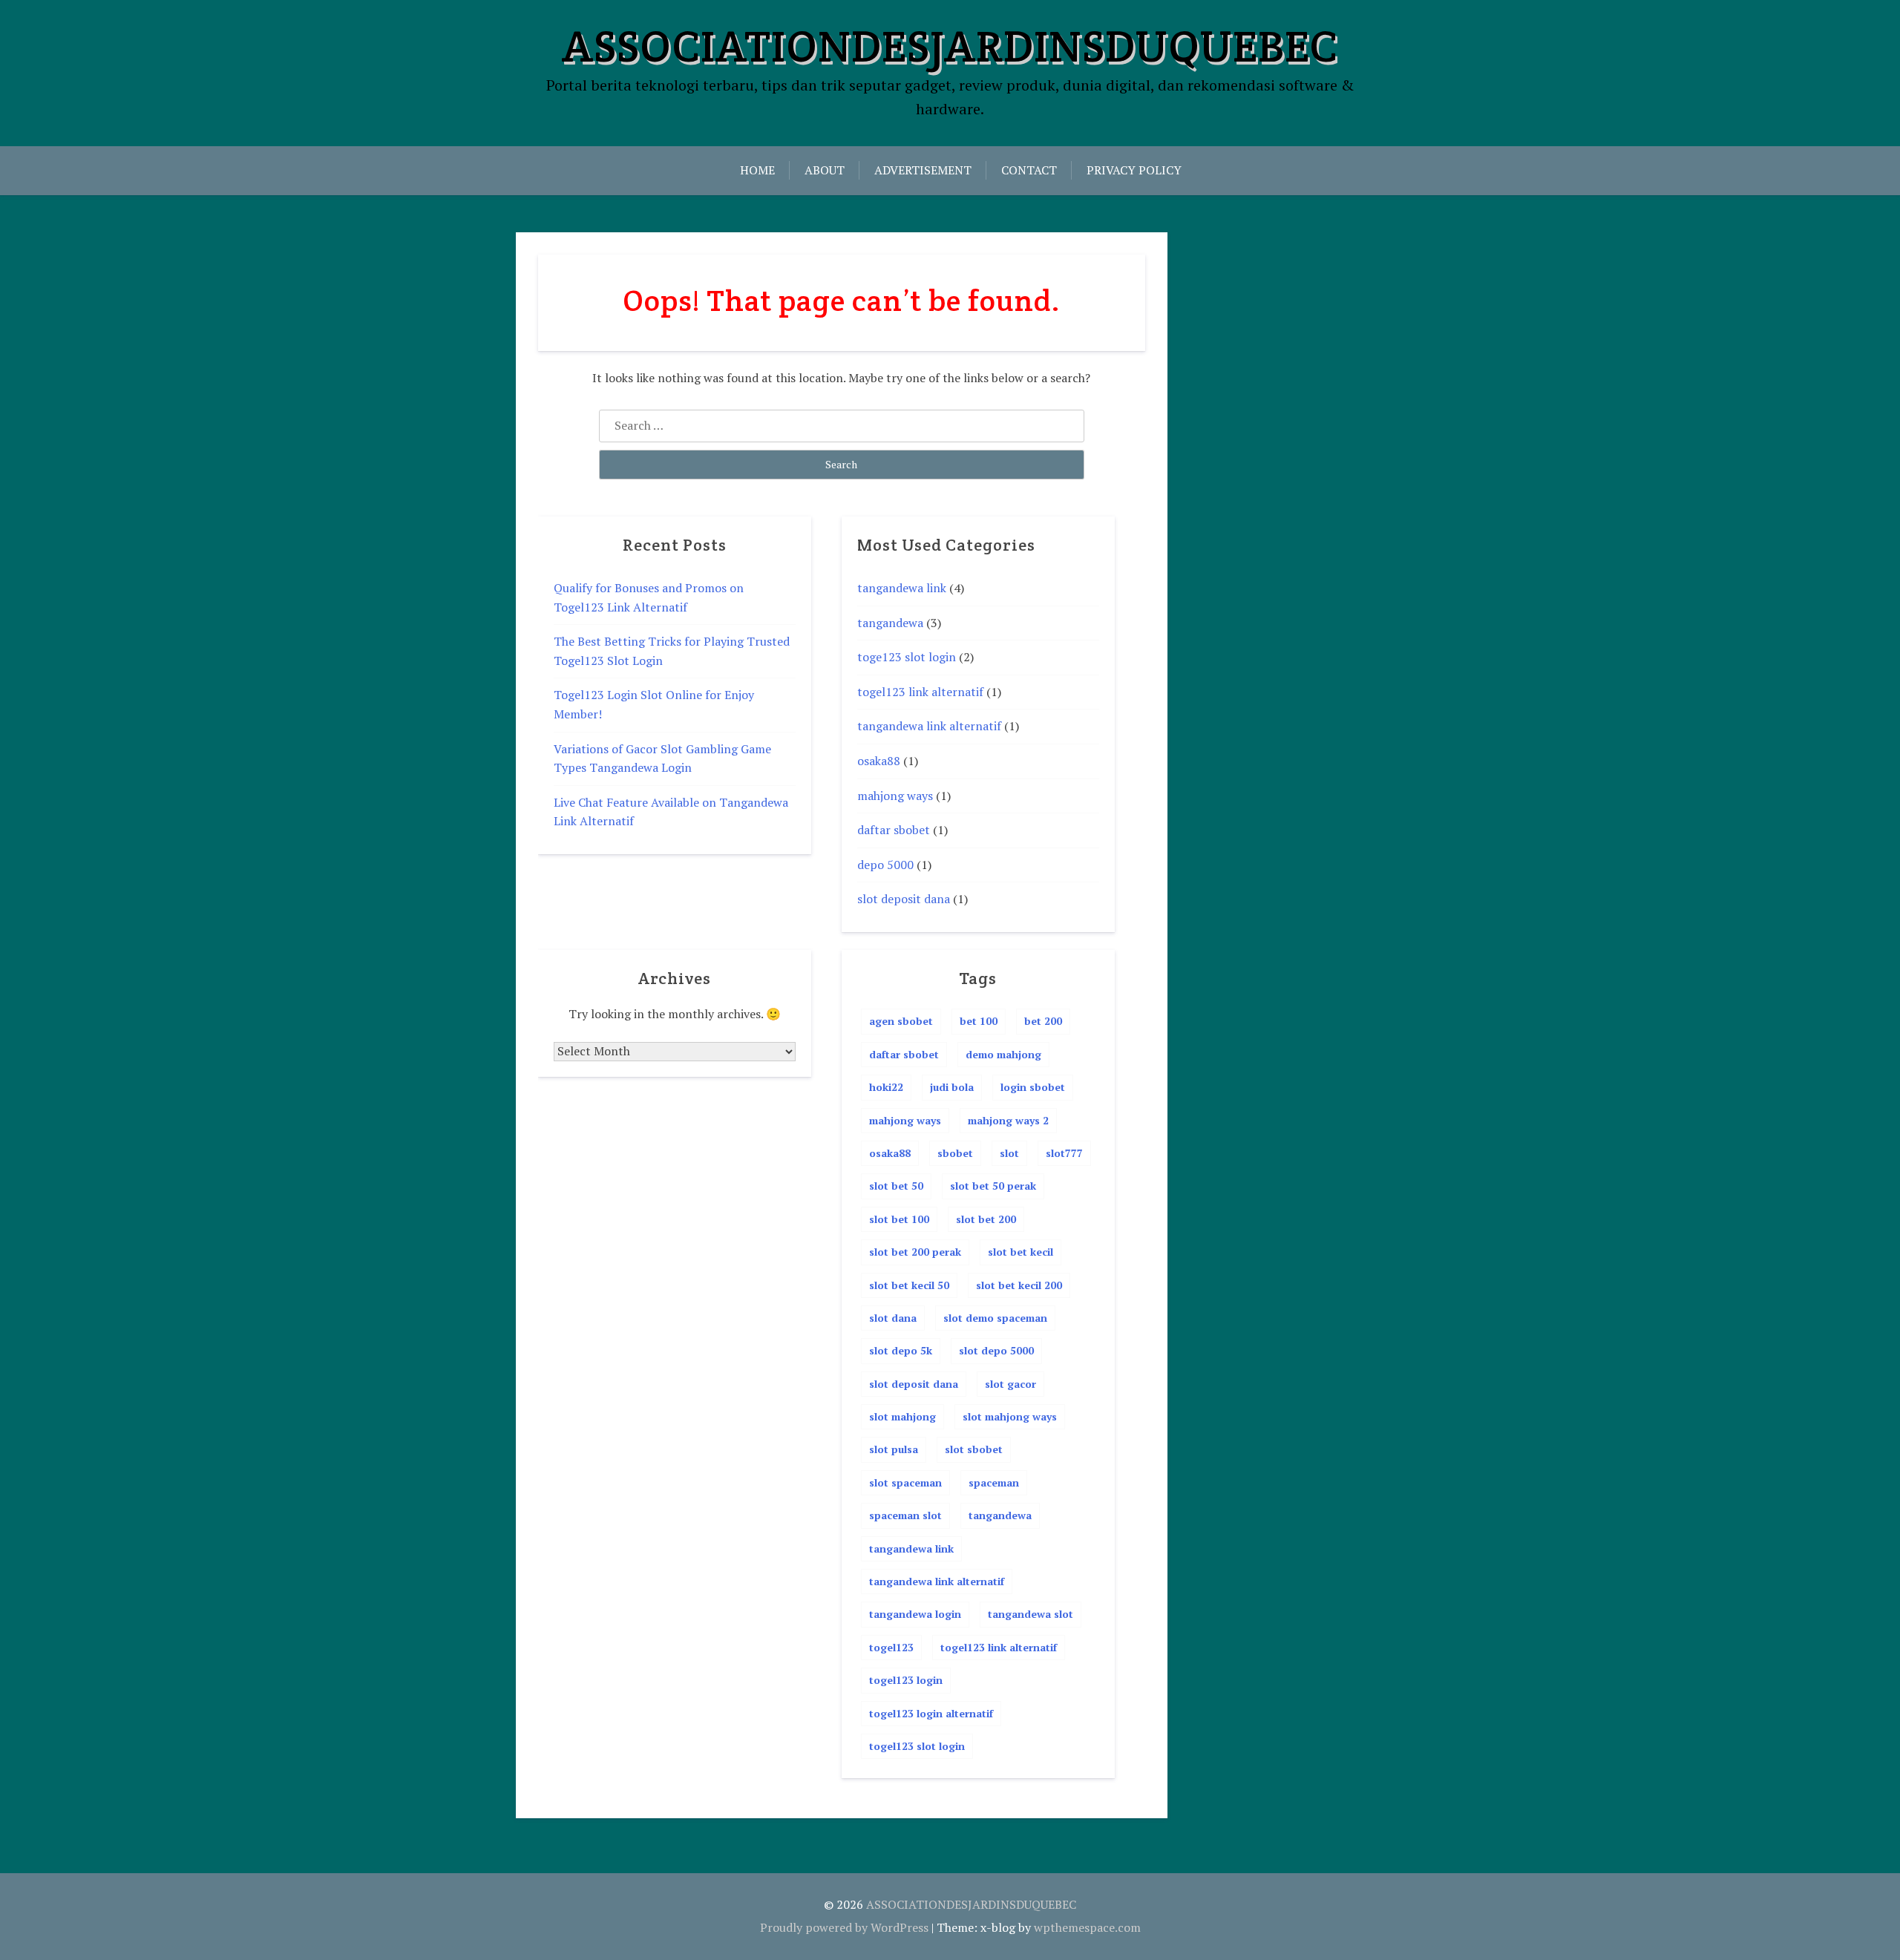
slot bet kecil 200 (1019, 1285)
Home (757, 170)
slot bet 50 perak (993, 1186)
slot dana (893, 1318)
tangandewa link (902, 588)
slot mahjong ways (1010, 1416)
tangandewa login (915, 1614)
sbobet (955, 1153)
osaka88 (879, 761)
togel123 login (906, 1680)
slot (1009, 1153)
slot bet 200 (986, 1219)
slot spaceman (905, 1482)
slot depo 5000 (996, 1350)
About (825, 170)
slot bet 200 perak (915, 1252)
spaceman (994, 1482)
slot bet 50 (896, 1186)
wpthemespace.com (1087, 1927)
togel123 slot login (917, 1746)
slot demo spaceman (995, 1318)
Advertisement (923, 170)
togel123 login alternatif (931, 1713)
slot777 (1064, 1153)
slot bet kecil (1021, 1252)
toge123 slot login (907, 657)
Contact (1029, 170)
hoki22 (886, 1087)
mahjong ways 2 (1008, 1120)
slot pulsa (894, 1449)
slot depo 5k (901, 1350)
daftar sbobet (894, 830)
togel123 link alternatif (920, 692)
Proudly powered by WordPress (844, 1927)
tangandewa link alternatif (929, 726)
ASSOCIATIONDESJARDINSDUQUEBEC (950, 46)
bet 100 (979, 1021)
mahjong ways (895, 796)
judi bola (952, 1087)
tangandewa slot (1031, 1614)
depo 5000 (885, 865)
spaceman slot (905, 1515)
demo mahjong (1003, 1054)
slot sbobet (974, 1449)
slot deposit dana (904, 899)
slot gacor (1010, 1384)
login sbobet (1033, 1087)
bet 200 (1043, 1021)
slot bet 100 (899, 1219)
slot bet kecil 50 (909, 1285)
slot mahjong (902, 1416)
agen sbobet (901, 1021)
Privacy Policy (1134, 170)
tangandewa (890, 623)
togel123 (891, 1647)
